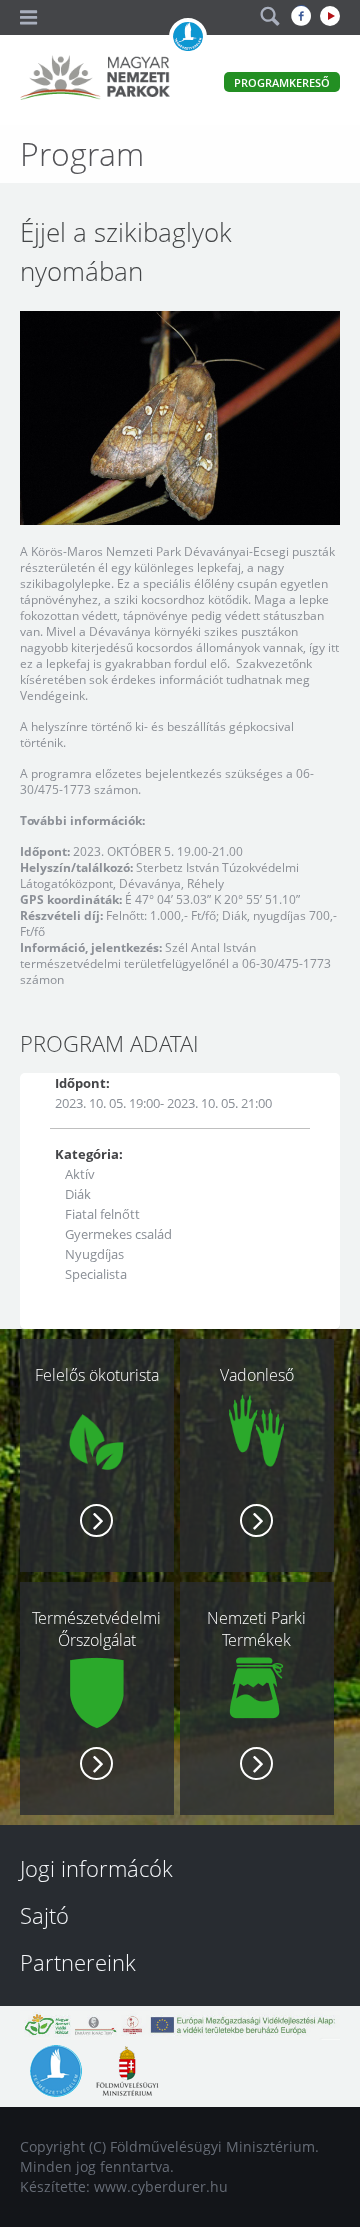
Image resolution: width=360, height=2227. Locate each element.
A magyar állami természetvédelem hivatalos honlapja (188, 37)
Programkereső (282, 82)
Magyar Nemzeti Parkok (95, 80)
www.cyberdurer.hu (161, 2186)
